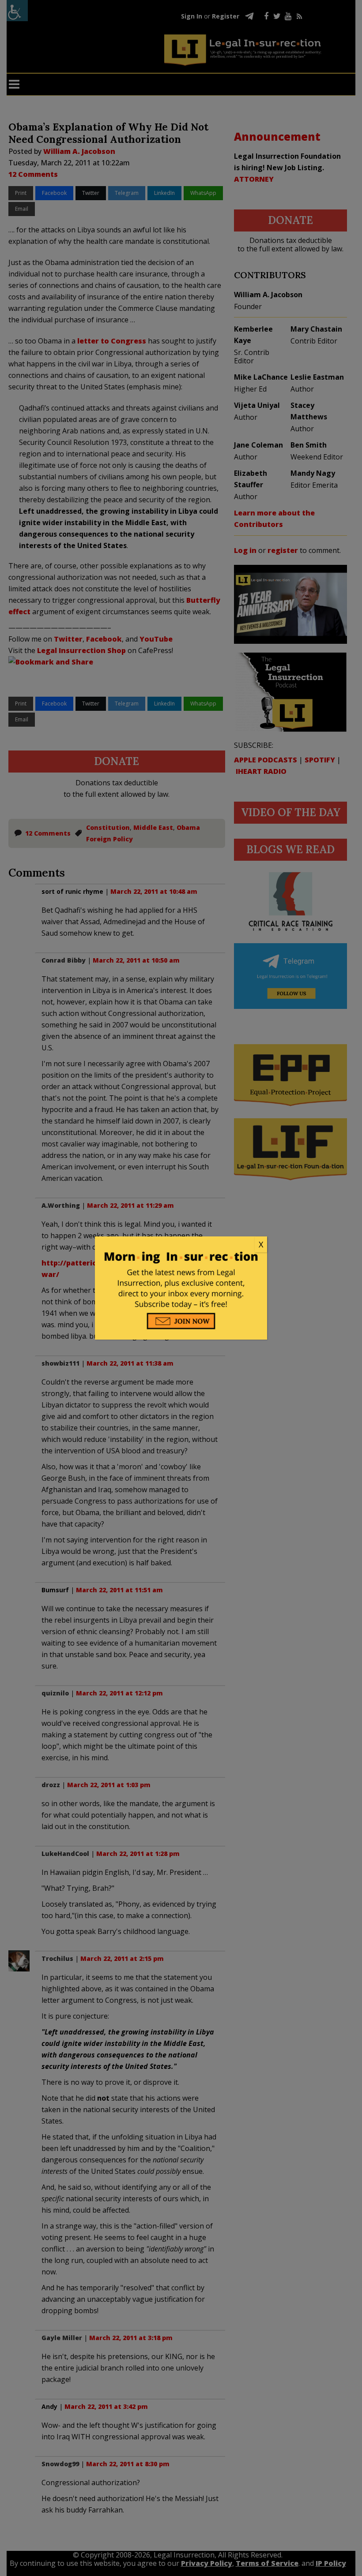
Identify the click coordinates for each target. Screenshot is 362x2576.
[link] (181, 1245)
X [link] (261, 1244)
